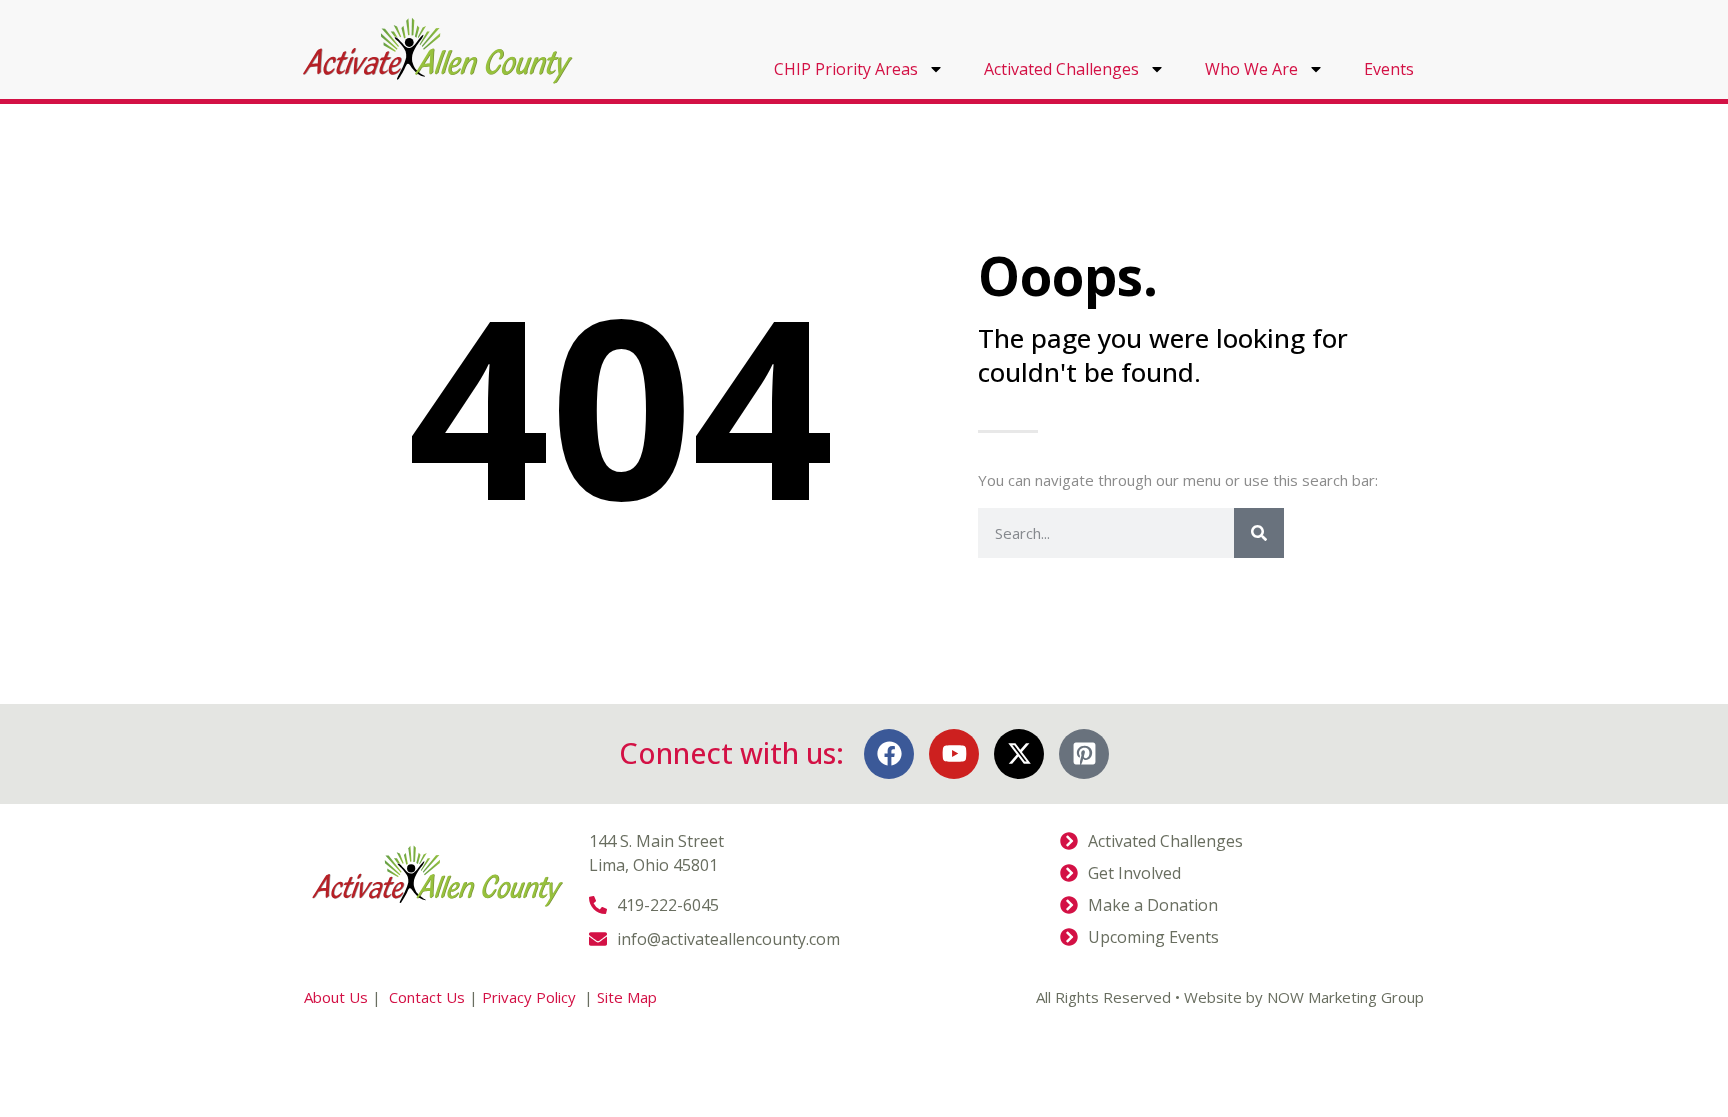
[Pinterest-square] (1084, 754)
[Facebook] (889, 754)
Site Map (627, 997)
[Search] (1259, 533)
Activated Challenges (1061, 69)
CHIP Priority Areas (846, 69)
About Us (336, 997)
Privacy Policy (531, 997)
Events (1389, 69)
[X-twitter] (1019, 754)
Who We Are (1251, 69)
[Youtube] (954, 754)
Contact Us (427, 997)
